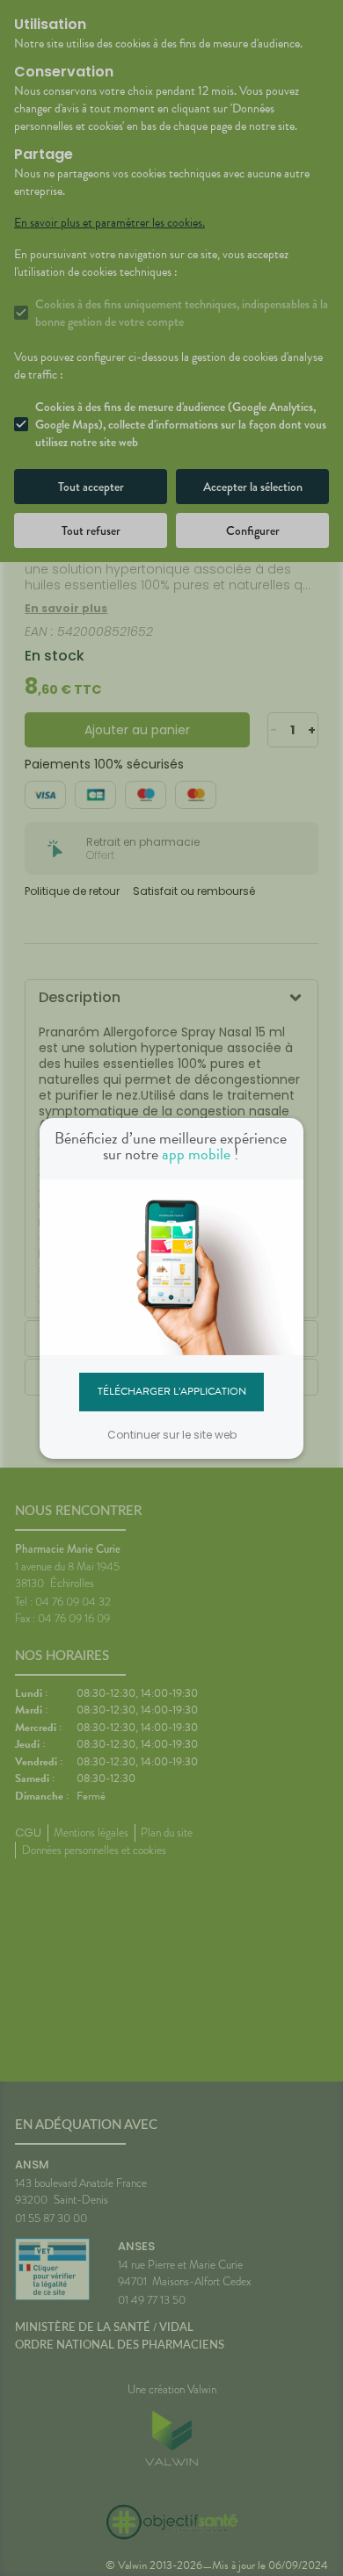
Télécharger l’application (172, 1391)
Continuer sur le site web (172, 1435)
